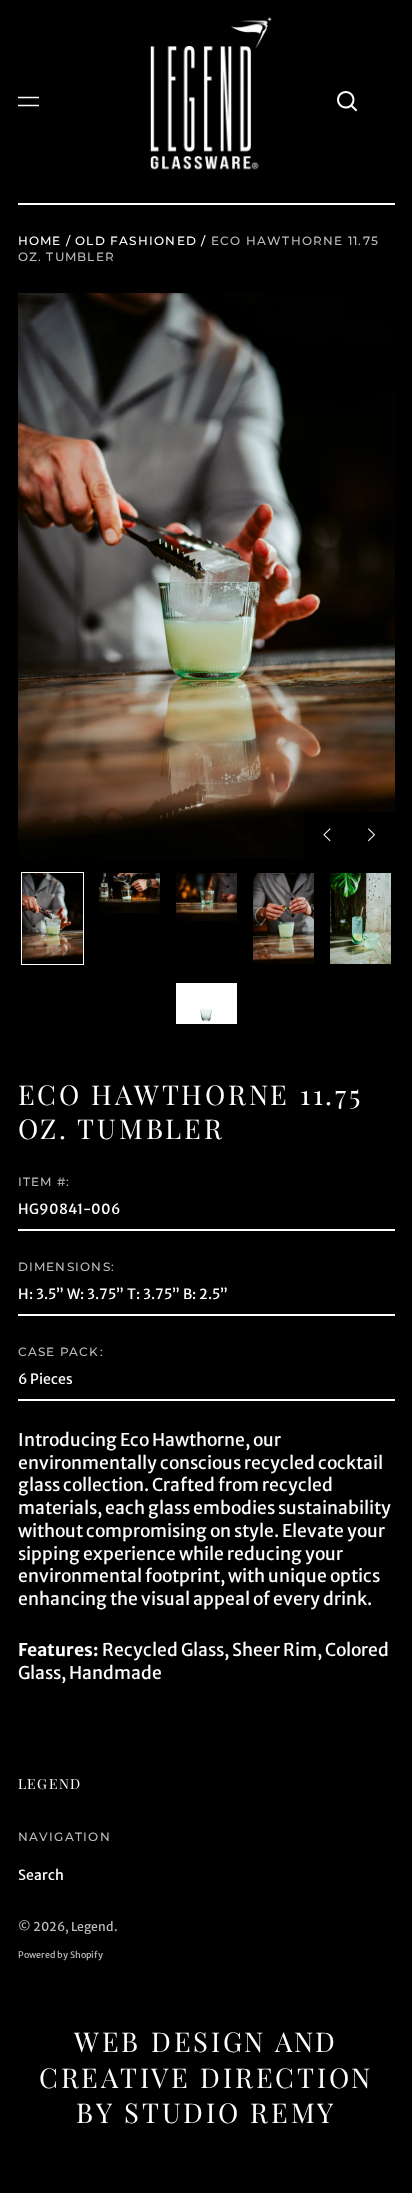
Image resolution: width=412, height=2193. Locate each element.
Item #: (44, 1181)
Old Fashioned (136, 240)
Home (40, 240)
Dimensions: (66, 1266)
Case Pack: (61, 1351)
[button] (348, 102)
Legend (50, 1783)
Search (41, 1875)
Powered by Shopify (60, 1954)
